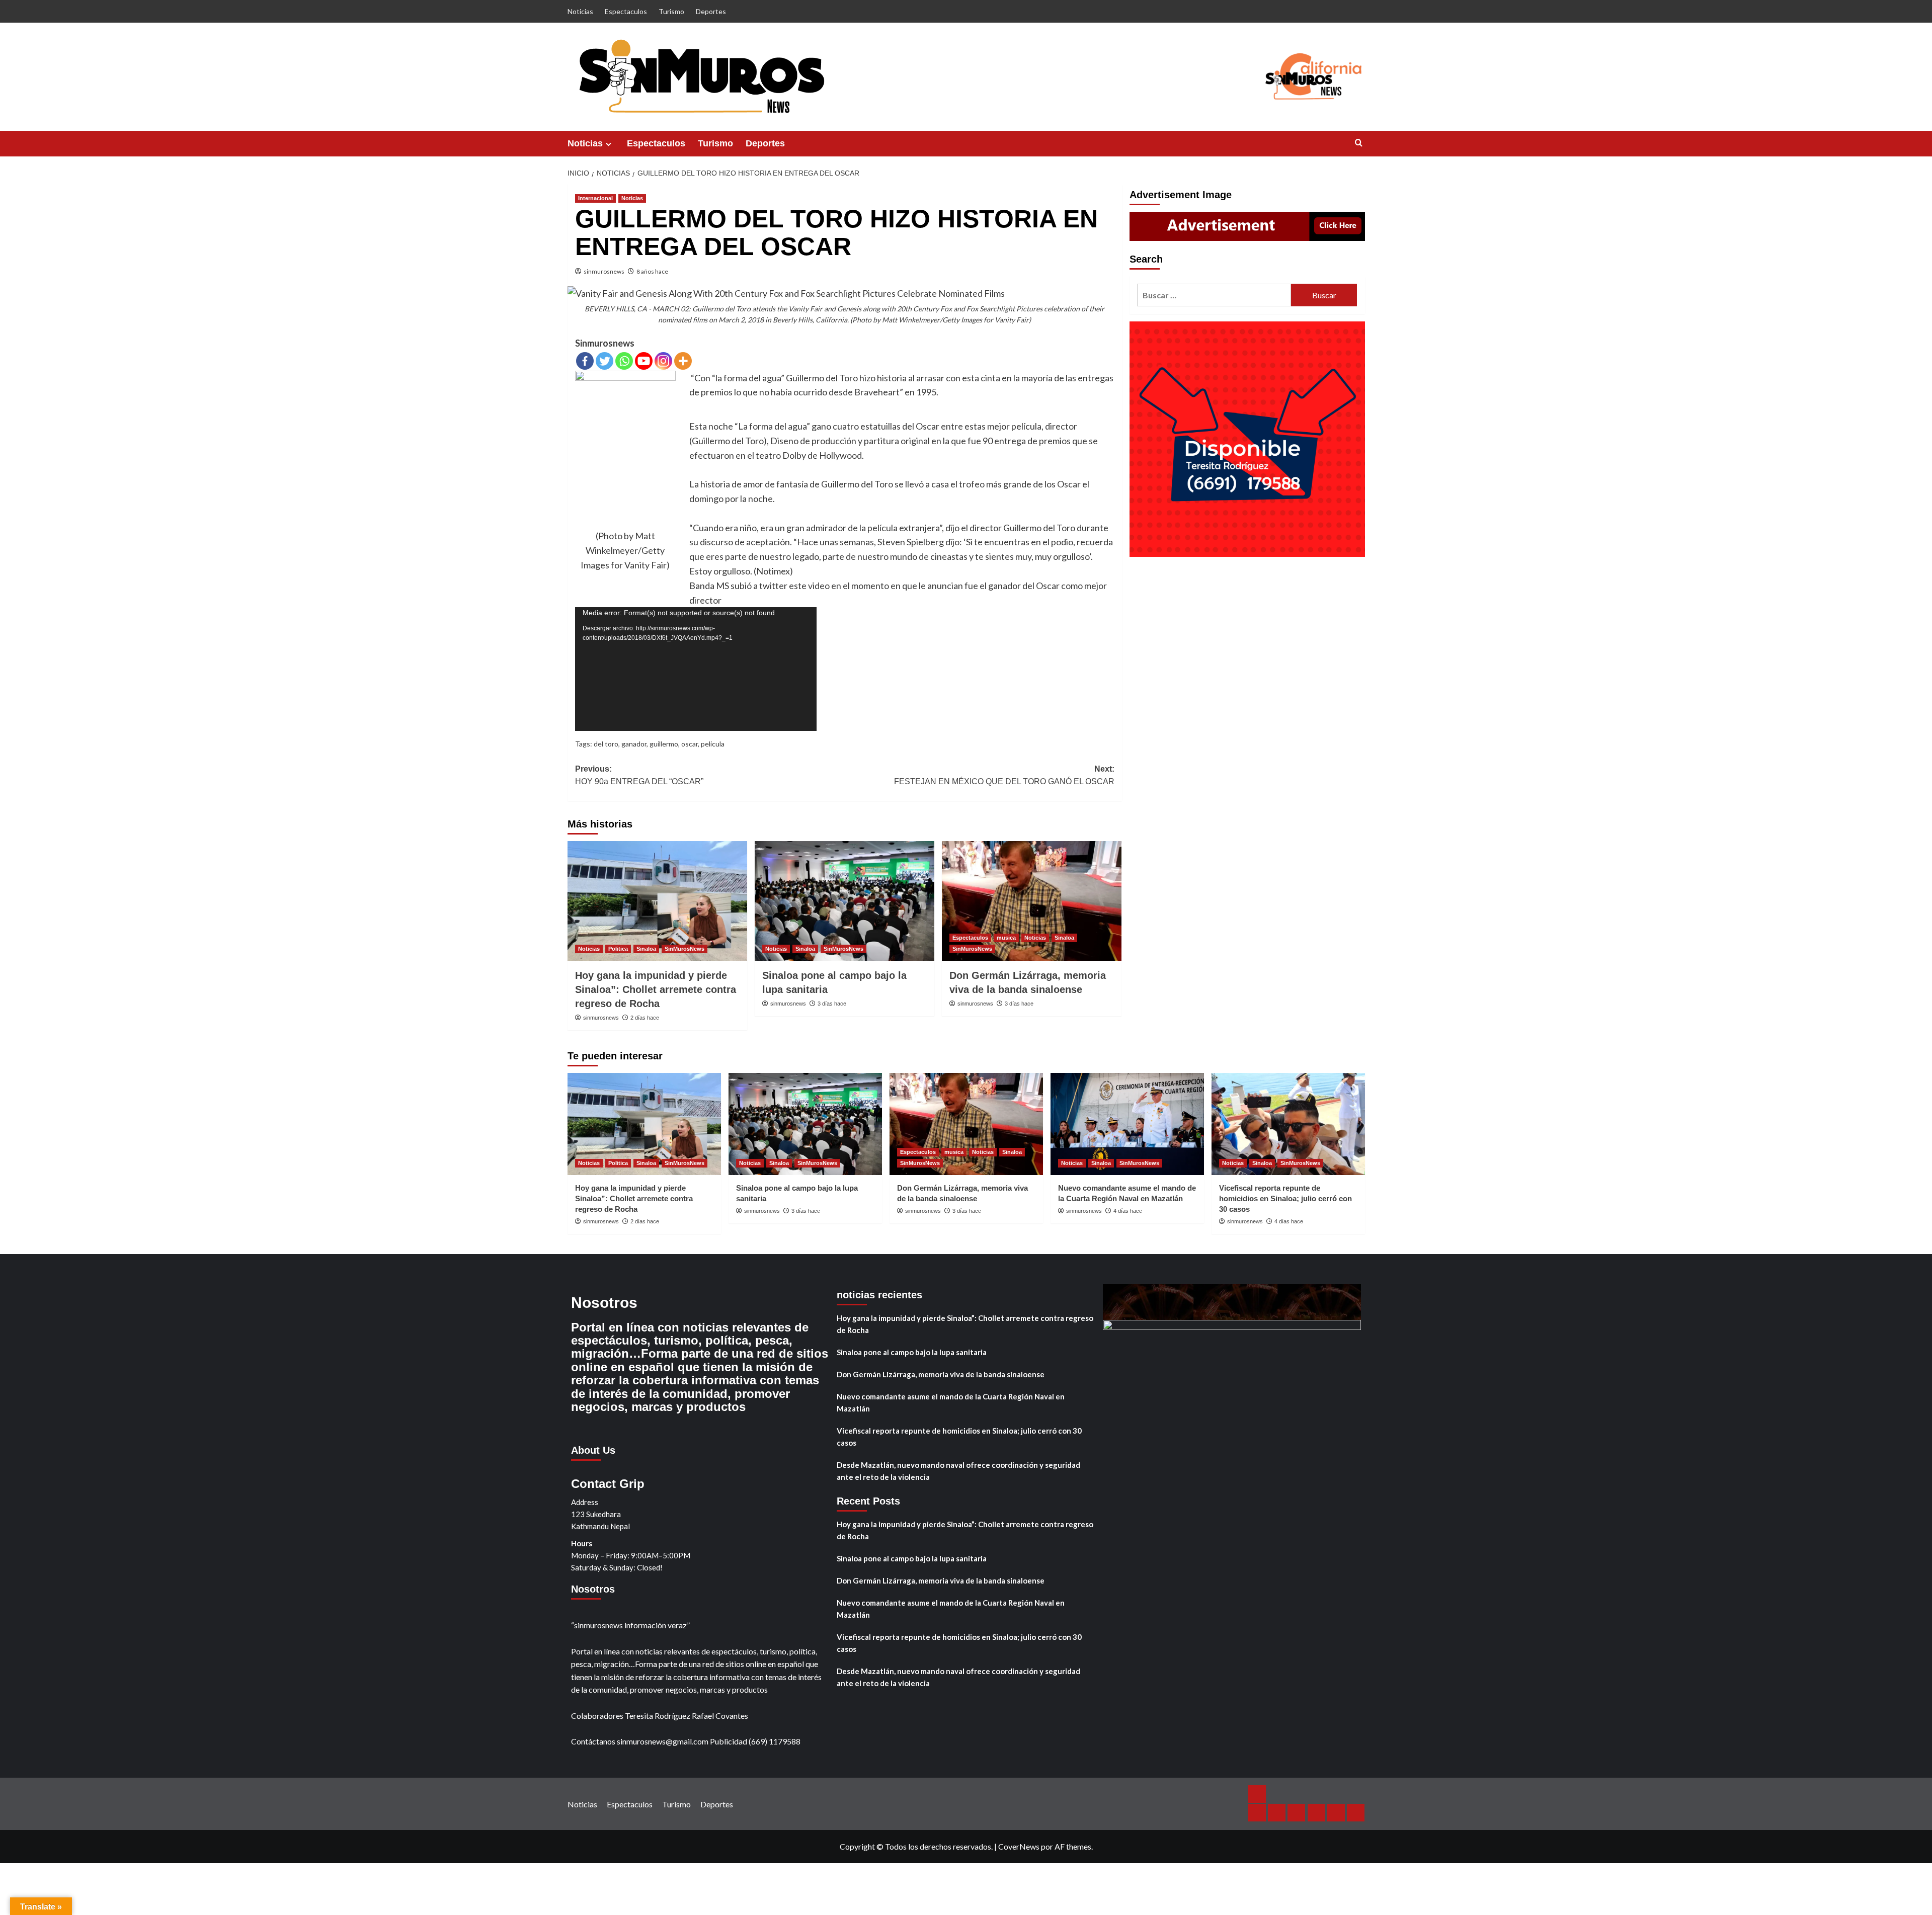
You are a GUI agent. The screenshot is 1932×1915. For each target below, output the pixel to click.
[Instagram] (663, 361)
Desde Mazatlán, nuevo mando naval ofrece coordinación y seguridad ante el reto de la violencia (958, 1471)
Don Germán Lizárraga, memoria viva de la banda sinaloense (941, 1374)
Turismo (671, 11)
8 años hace (652, 271)
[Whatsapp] (624, 361)
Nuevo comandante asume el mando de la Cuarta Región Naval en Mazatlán (951, 1402)
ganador (634, 744)
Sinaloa (646, 949)
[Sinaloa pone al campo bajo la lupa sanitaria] (844, 901)
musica (1006, 938)
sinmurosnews (604, 271)
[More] (683, 361)
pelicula (713, 744)
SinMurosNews (685, 949)
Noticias (580, 11)
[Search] (1359, 143)
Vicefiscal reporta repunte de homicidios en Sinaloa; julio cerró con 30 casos (1285, 1198)
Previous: (639, 775)
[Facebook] (585, 361)
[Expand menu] (609, 144)
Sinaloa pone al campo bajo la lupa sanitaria (912, 1352)
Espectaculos (626, 11)
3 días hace (832, 1004)
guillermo (664, 744)
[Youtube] (644, 361)
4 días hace (1128, 1211)
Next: (1004, 775)
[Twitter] (605, 361)
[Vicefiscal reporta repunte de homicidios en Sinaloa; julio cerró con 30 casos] (1288, 1124)
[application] (696, 669)
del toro (606, 744)
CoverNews (1019, 1846)
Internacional (595, 198)
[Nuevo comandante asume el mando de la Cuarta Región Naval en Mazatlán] (1127, 1124)
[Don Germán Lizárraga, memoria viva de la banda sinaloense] (1032, 901)
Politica (618, 949)
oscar (690, 744)
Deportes (711, 11)
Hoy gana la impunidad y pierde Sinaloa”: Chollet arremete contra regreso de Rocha (656, 989)
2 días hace (645, 1018)
